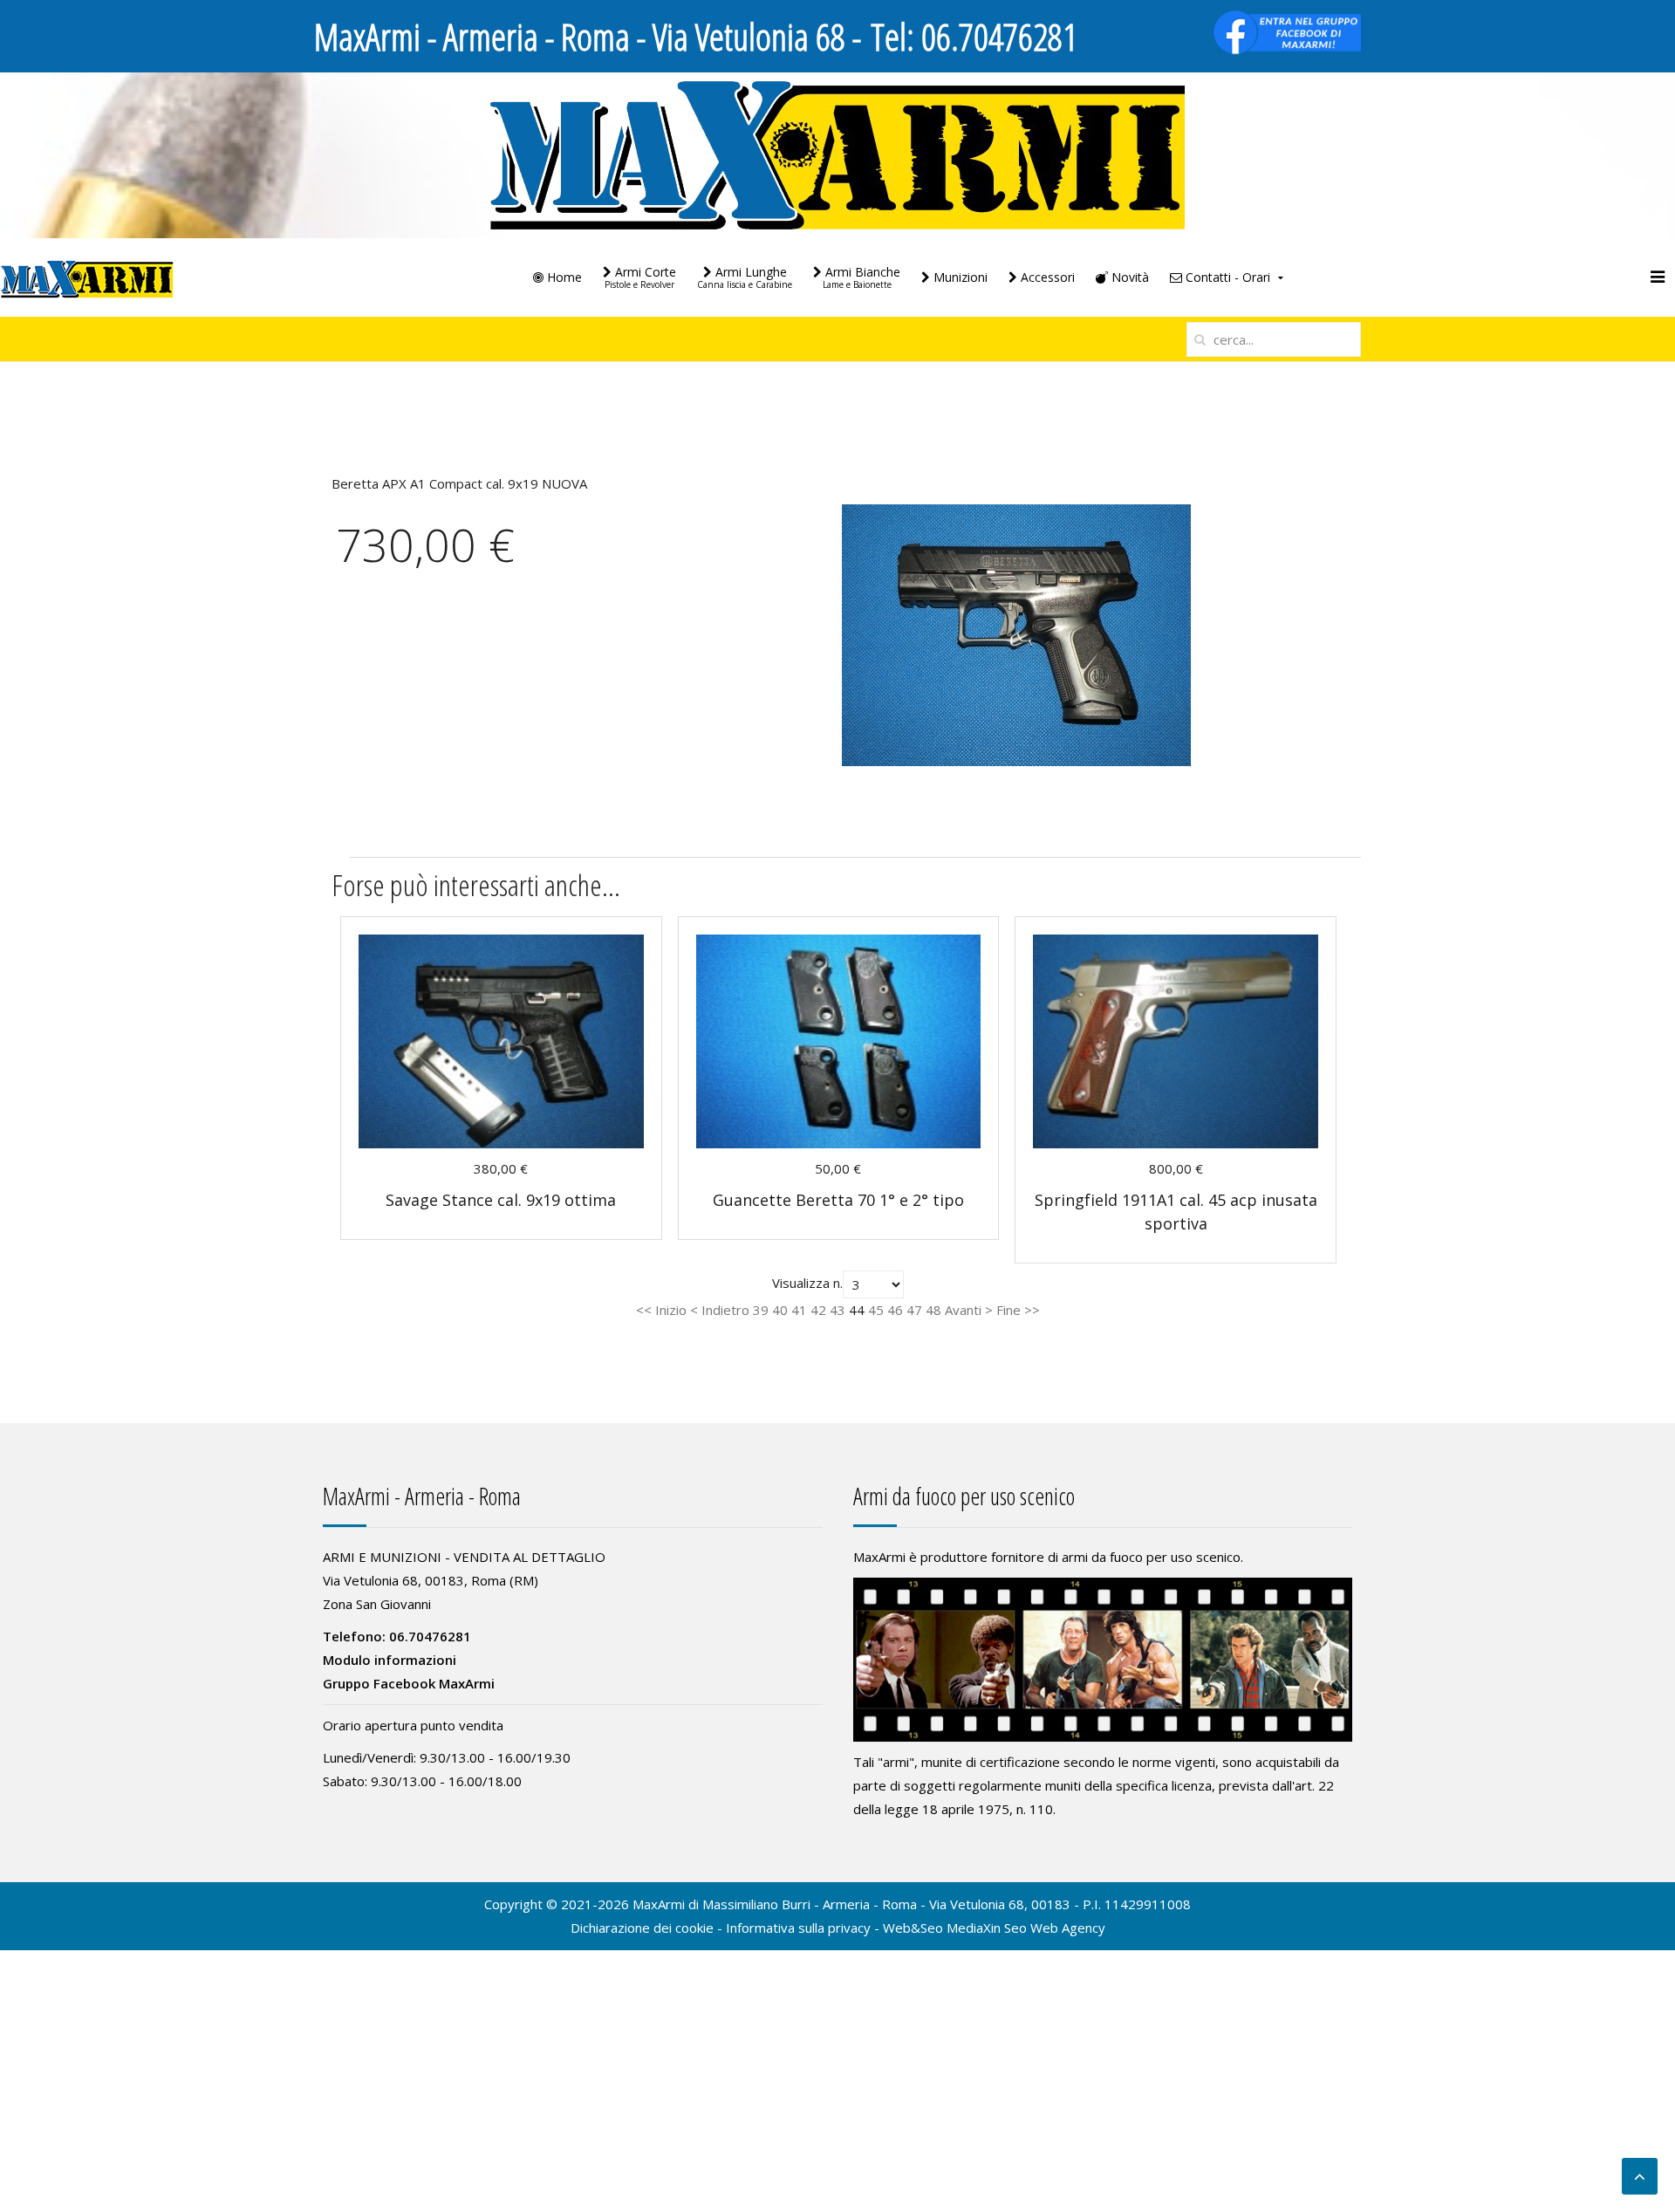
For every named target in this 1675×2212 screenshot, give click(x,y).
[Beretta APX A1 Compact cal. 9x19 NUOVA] (1016, 633)
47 (914, 1310)
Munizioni (959, 277)
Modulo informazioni (390, 1660)
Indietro (725, 1310)
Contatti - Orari (1226, 277)
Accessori (1046, 277)
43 (837, 1310)
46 (895, 1310)
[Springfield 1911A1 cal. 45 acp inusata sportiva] (1176, 1040)
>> (1030, 1310)
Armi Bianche (861, 277)
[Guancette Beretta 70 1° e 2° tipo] (839, 1040)
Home (563, 277)
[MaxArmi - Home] (837, 154)
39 (761, 1310)
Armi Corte (640, 277)
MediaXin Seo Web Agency (1026, 1928)
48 (933, 1310)
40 (780, 1310)
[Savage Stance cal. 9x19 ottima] (501, 1040)
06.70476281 (999, 36)
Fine (1008, 1310)
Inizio (671, 1310)
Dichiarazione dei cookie (642, 1928)
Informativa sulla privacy (798, 1928)
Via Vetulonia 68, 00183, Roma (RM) (431, 1580)
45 (876, 1310)
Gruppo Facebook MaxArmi (409, 1683)
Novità (1128, 277)
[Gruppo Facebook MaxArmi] (1286, 31)
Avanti (963, 1310)
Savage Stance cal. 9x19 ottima (501, 1200)
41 (799, 1310)
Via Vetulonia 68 (977, 1904)
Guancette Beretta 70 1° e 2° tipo (838, 1200)
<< (646, 1310)
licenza (1192, 1785)
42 (818, 1310)
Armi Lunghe (745, 277)
